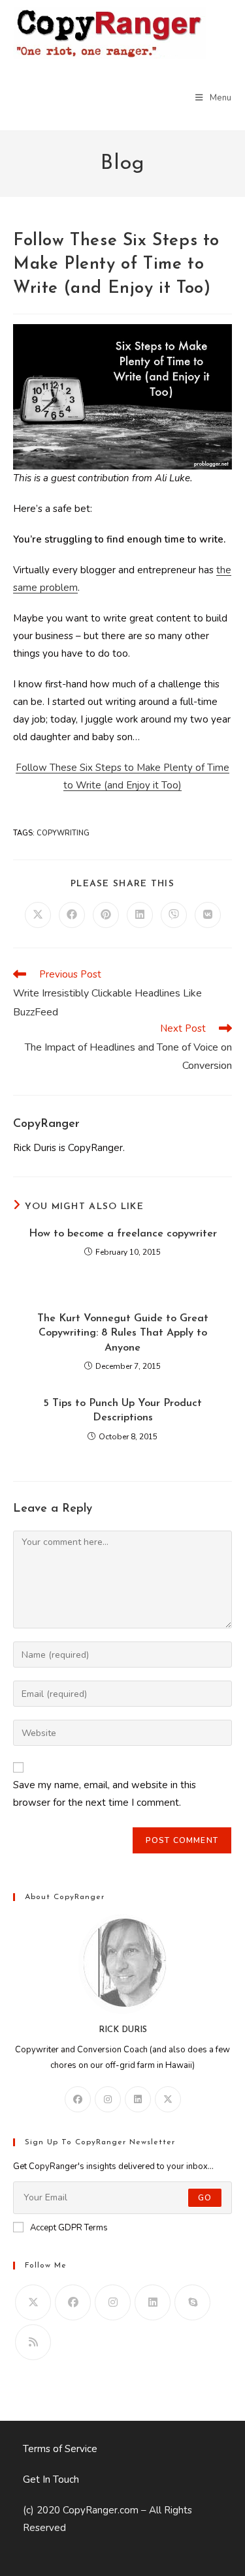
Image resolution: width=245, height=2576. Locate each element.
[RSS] (33, 2342)
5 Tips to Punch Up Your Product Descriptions (122, 1411)
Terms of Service (60, 2449)
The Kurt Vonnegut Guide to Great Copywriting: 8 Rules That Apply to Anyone (123, 1333)
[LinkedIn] (138, 2099)
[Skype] (192, 2302)
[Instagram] (108, 2099)
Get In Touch (51, 2479)
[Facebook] (78, 2099)
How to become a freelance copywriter (123, 1234)
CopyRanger (46, 1124)
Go (205, 2198)
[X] (168, 2099)
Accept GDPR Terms (69, 2228)
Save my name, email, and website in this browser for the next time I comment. (105, 1794)
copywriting (63, 833)
